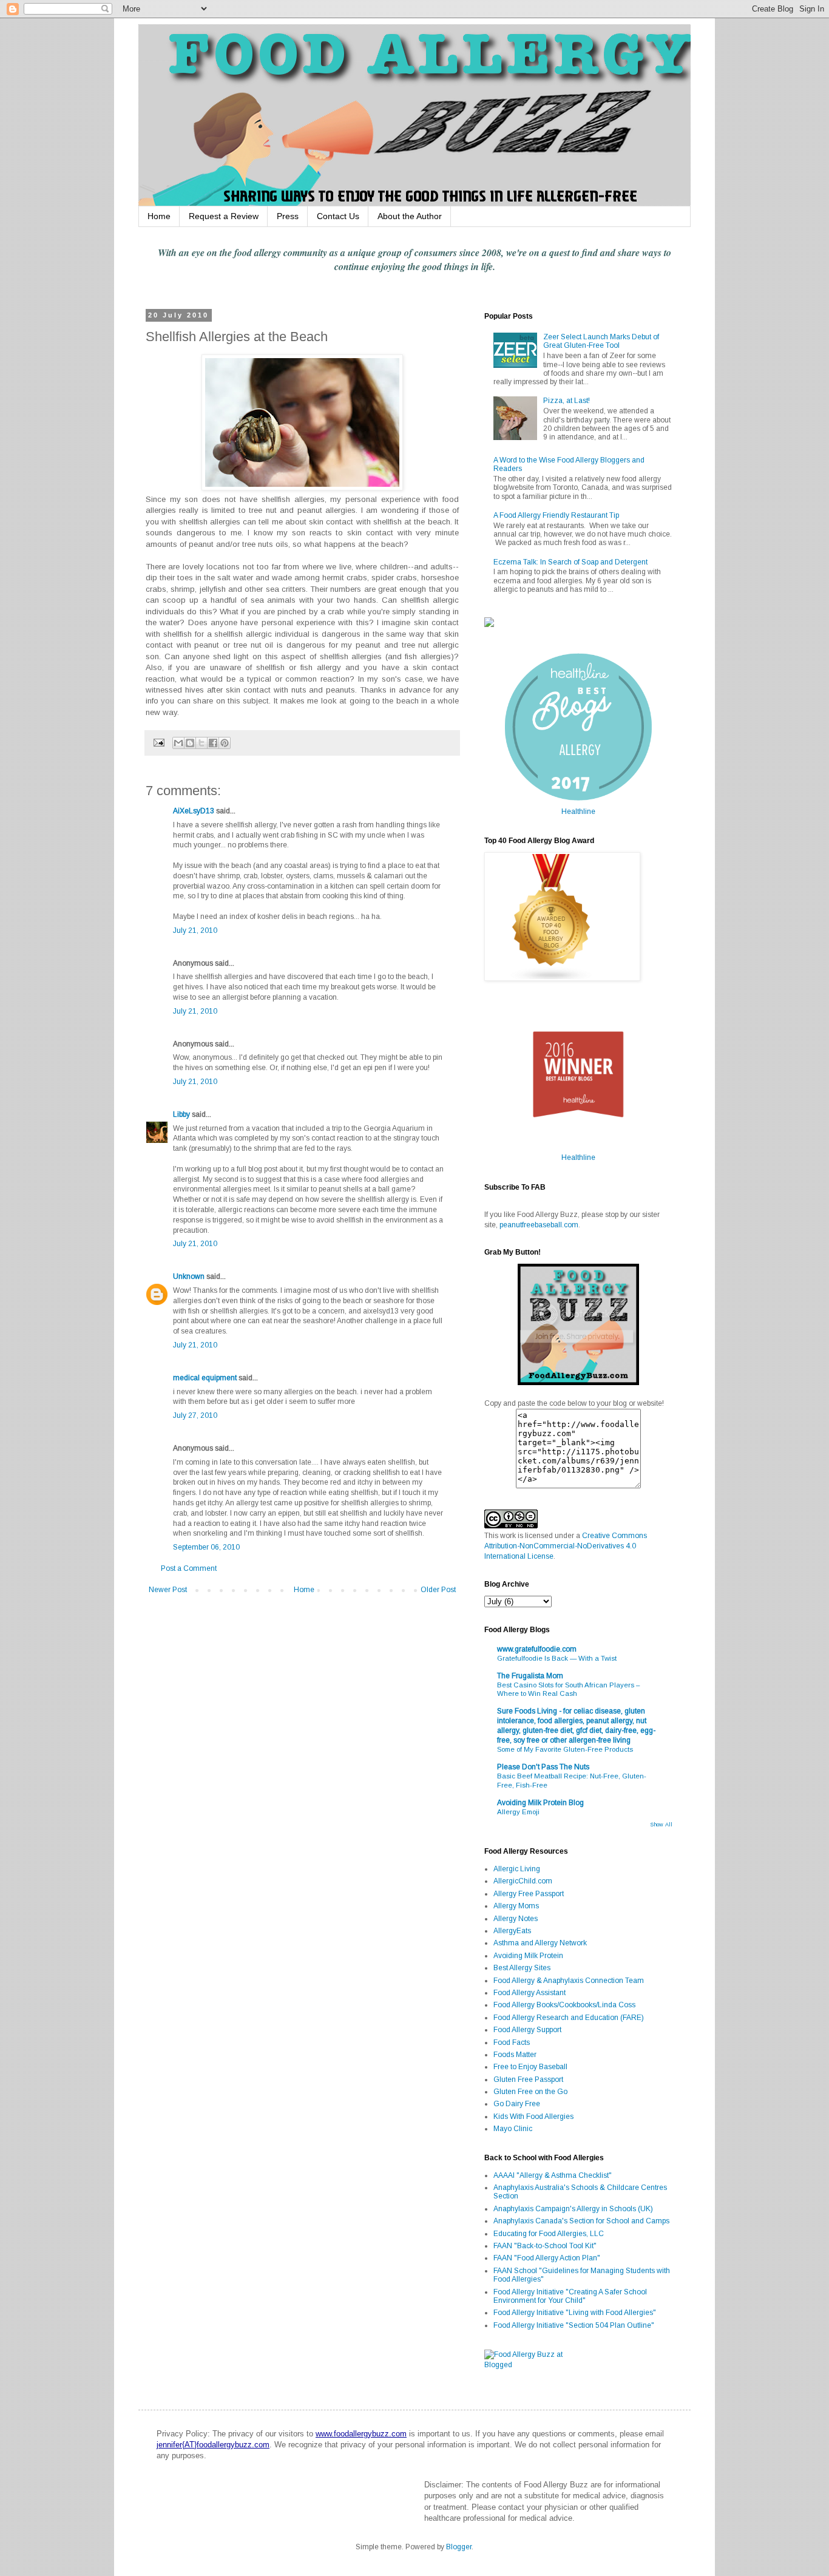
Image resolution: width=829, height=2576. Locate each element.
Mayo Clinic (513, 2129)
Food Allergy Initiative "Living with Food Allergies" (575, 2313)
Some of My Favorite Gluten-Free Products (565, 1749)
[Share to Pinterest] (225, 743)
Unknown (189, 1276)
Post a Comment (189, 1568)
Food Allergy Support (527, 2030)
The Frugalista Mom (530, 1676)
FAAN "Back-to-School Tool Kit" (545, 2246)
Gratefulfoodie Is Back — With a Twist (557, 1658)
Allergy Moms (516, 1906)
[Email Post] (158, 742)
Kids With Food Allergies (533, 2117)
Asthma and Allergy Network (540, 1943)
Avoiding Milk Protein (528, 1956)
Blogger (459, 2547)
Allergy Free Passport (529, 1894)
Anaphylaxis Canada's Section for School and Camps (581, 2221)
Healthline (578, 812)
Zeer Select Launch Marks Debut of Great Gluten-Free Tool (601, 341)
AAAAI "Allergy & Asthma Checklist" (553, 2175)
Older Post (438, 1590)
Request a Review (224, 216)
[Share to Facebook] (213, 743)
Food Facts (512, 2042)
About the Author (410, 216)
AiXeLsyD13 (194, 811)
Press (288, 216)
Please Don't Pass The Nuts (543, 1767)
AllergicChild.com (523, 1881)
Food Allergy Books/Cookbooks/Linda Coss (564, 2005)
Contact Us (338, 216)
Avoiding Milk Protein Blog (540, 1803)
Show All (661, 1825)
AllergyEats (512, 1931)
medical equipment (205, 1378)
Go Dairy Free (517, 2104)
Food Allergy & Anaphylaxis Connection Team (569, 1981)
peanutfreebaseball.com (539, 1225)
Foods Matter (515, 2055)
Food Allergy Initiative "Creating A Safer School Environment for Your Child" (570, 2296)
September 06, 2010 (206, 1547)
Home (159, 216)
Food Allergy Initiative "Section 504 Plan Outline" (574, 2325)
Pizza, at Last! (567, 401)
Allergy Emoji (518, 1812)
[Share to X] (201, 743)
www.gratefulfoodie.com (537, 1649)
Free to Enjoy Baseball (530, 2067)
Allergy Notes (516, 1919)
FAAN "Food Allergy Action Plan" (547, 2258)
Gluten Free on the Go (530, 2092)
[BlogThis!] (190, 743)
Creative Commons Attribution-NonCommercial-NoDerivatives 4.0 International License (566, 1546)
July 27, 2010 (195, 1415)
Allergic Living (517, 1869)
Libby (181, 1114)
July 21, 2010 (195, 930)
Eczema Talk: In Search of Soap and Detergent (570, 562)
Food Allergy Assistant (530, 1993)
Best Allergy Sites (522, 1968)
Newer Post (168, 1590)
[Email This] (178, 743)
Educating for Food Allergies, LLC (549, 2234)
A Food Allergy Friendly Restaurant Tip (556, 515)
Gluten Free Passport (528, 2079)
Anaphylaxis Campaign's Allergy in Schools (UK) (573, 2209)
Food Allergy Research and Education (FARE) (569, 2018)
